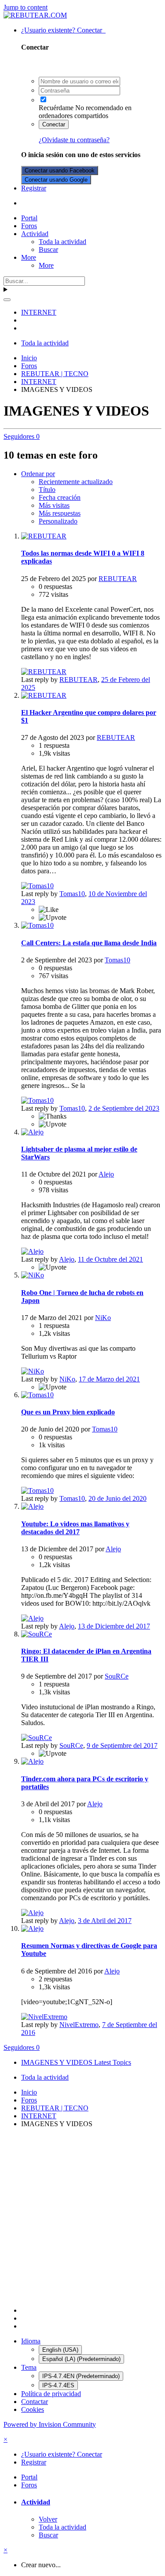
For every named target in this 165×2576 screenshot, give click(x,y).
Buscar (48, 249)
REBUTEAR (118, 579)
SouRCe (117, 1676)
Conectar (54, 124)
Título (47, 490)
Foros (29, 226)
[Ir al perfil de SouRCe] (37, 1634)
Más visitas (54, 505)
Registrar (34, 188)
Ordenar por (38, 474)
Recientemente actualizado (76, 482)
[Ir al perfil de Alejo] (32, 1132)
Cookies (33, 2409)
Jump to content (26, 7)
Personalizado (58, 521)
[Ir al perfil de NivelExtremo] (44, 2017)
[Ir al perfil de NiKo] (33, 1275)
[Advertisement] (82, 2217)
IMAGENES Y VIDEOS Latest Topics (76, 2062)
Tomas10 (72, 894)
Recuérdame (56, 108)
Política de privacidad (51, 2394)
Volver (48, 2519)
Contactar (35, 2402)
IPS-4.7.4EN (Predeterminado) (81, 2376)
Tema (29, 2367)
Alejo (106, 1174)
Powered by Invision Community (50, 2424)
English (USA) (60, 2350)
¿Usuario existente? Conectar (63, 30)
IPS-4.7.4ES (58, 2385)
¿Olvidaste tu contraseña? (74, 140)
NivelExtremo (79, 2025)
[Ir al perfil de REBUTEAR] (44, 536)
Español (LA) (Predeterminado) (81, 2359)
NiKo (103, 1318)
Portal (29, 218)
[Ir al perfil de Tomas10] (37, 886)
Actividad (35, 234)
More (29, 257)
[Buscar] (7, 300)
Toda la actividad (62, 242)
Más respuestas (60, 513)
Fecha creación (60, 497)
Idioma (31, 2341)
